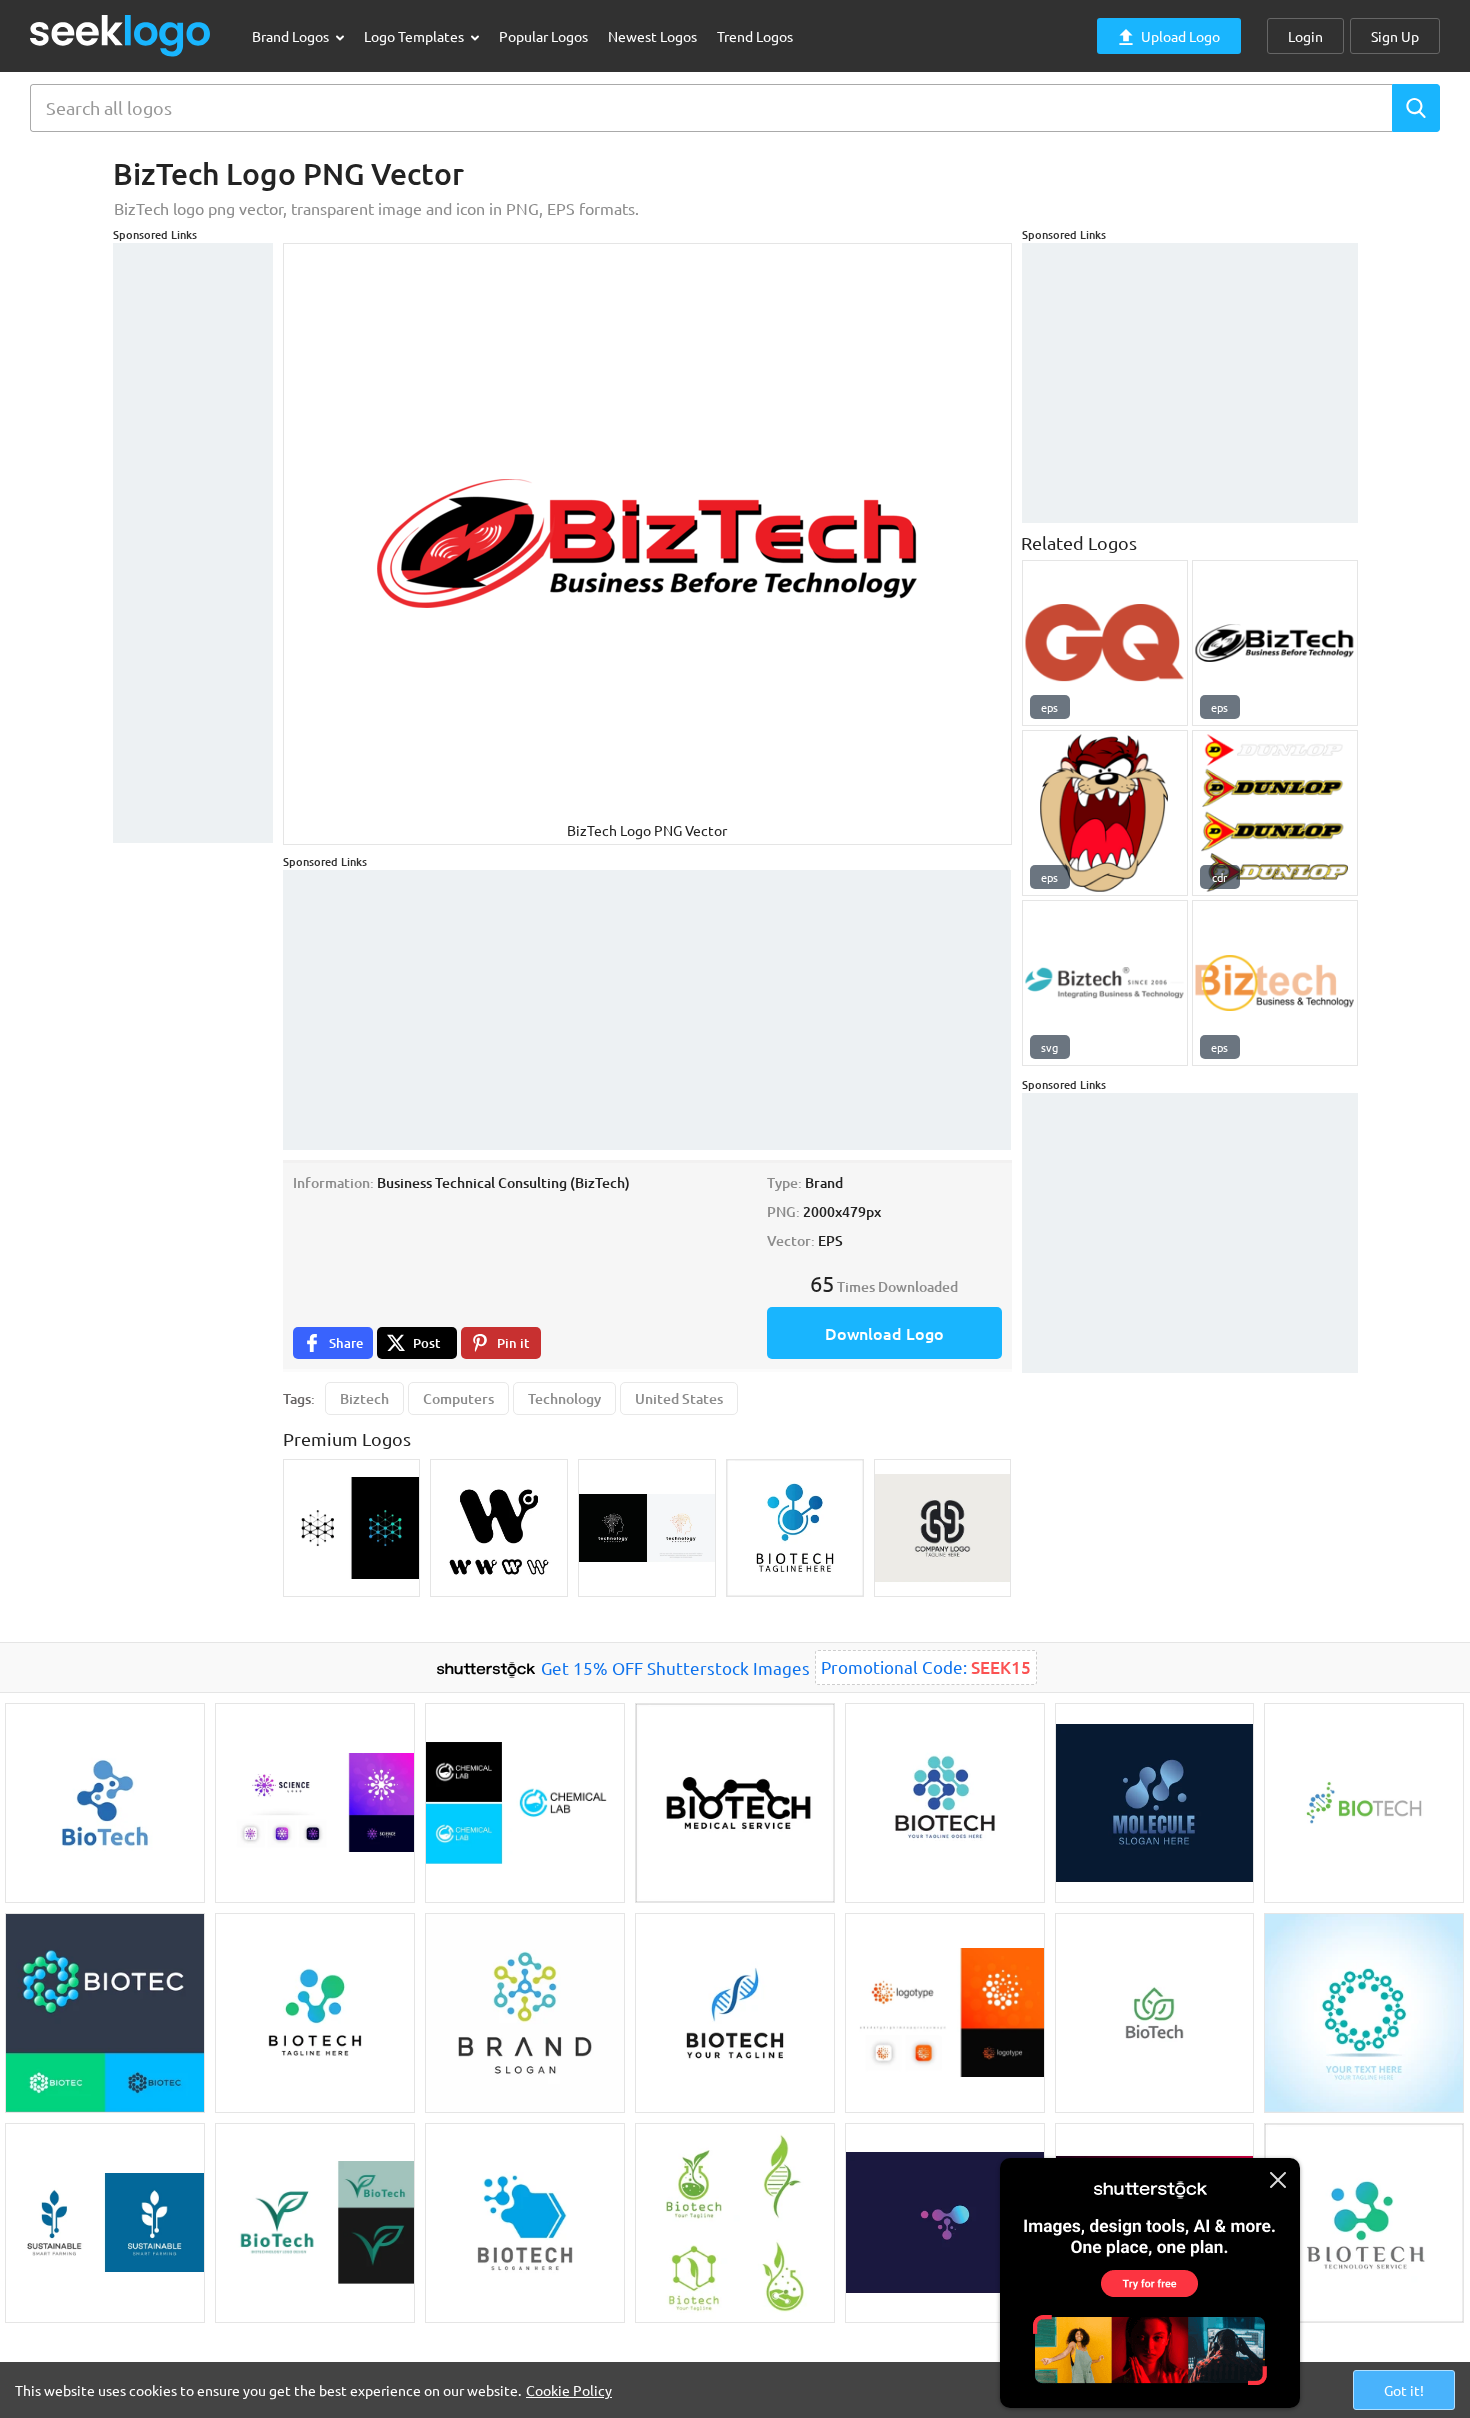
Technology (564, 1398)
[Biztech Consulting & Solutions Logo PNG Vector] (1105, 983)
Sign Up (1395, 36)
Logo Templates (415, 36)
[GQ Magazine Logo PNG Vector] (1105, 643)
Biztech (364, 1398)
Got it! (1404, 2390)
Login (1305, 36)
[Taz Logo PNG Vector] (1105, 813)
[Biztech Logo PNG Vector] (1275, 983)
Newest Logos (652, 36)
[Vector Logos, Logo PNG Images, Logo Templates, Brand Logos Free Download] (121, 35)
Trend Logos (755, 36)
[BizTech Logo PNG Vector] (1275, 643)
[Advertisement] (193, 543)
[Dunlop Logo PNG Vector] (1275, 813)
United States (679, 1398)
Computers (458, 1398)
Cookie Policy (569, 2390)
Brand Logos (292, 36)
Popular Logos (543, 36)
